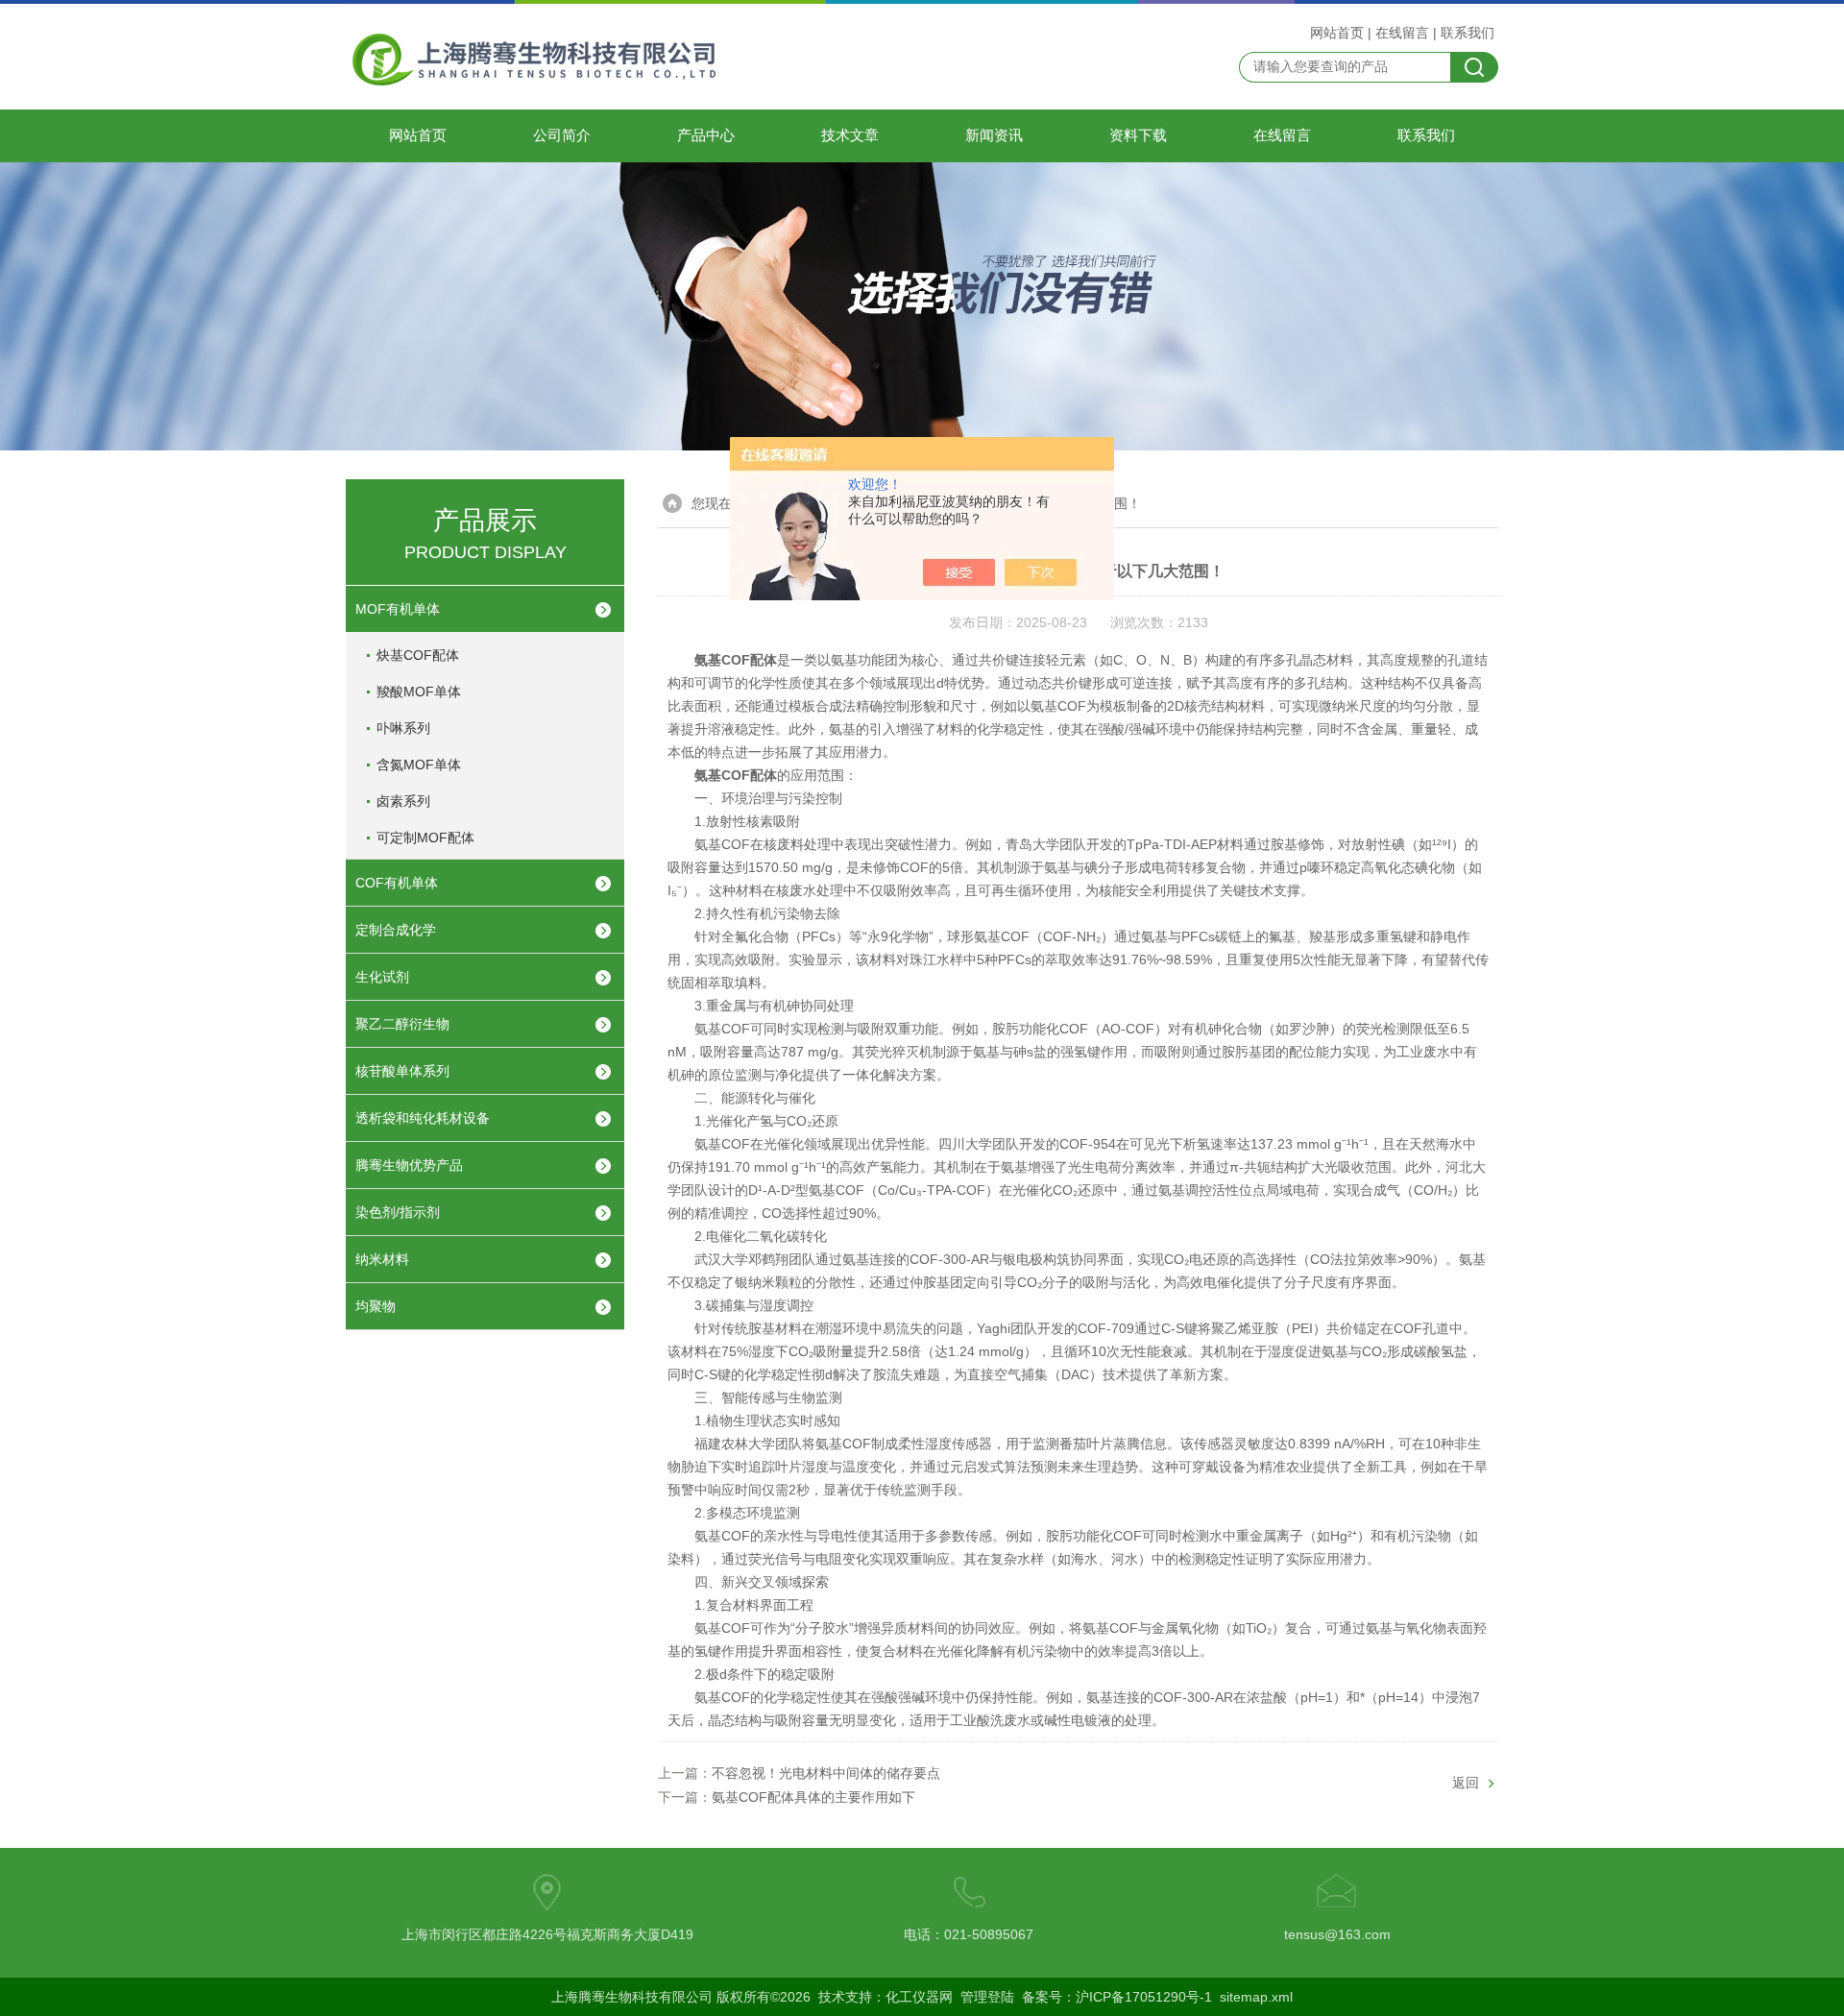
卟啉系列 (403, 728)
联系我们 (1468, 33)
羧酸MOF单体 (419, 692)
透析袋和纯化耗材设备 (423, 1118)
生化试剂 (382, 977)
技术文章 (850, 135)
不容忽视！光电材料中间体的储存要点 (826, 1773)
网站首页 (1337, 33)
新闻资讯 (994, 135)
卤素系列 (403, 801)
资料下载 (1138, 135)
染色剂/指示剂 (398, 1212)
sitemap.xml (1256, 1997)
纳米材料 (382, 1259)
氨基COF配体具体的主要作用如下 (813, 1797)
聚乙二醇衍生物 (402, 1024)
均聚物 (376, 1306)
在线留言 (1402, 33)
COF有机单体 (397, 883)
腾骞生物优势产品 (409, 1165)
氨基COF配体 (736, 775)
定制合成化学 (396, 930)
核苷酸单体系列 (402, 1071)
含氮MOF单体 (419, 765)
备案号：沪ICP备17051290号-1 (1117, 1997)
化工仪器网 (919, 1997)
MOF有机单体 (398, 609)
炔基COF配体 (418, 655)
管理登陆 (987, 1997)
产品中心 (706, 135)
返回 (1466, 1783)
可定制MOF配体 (425, 838)
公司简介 (562, 135)
